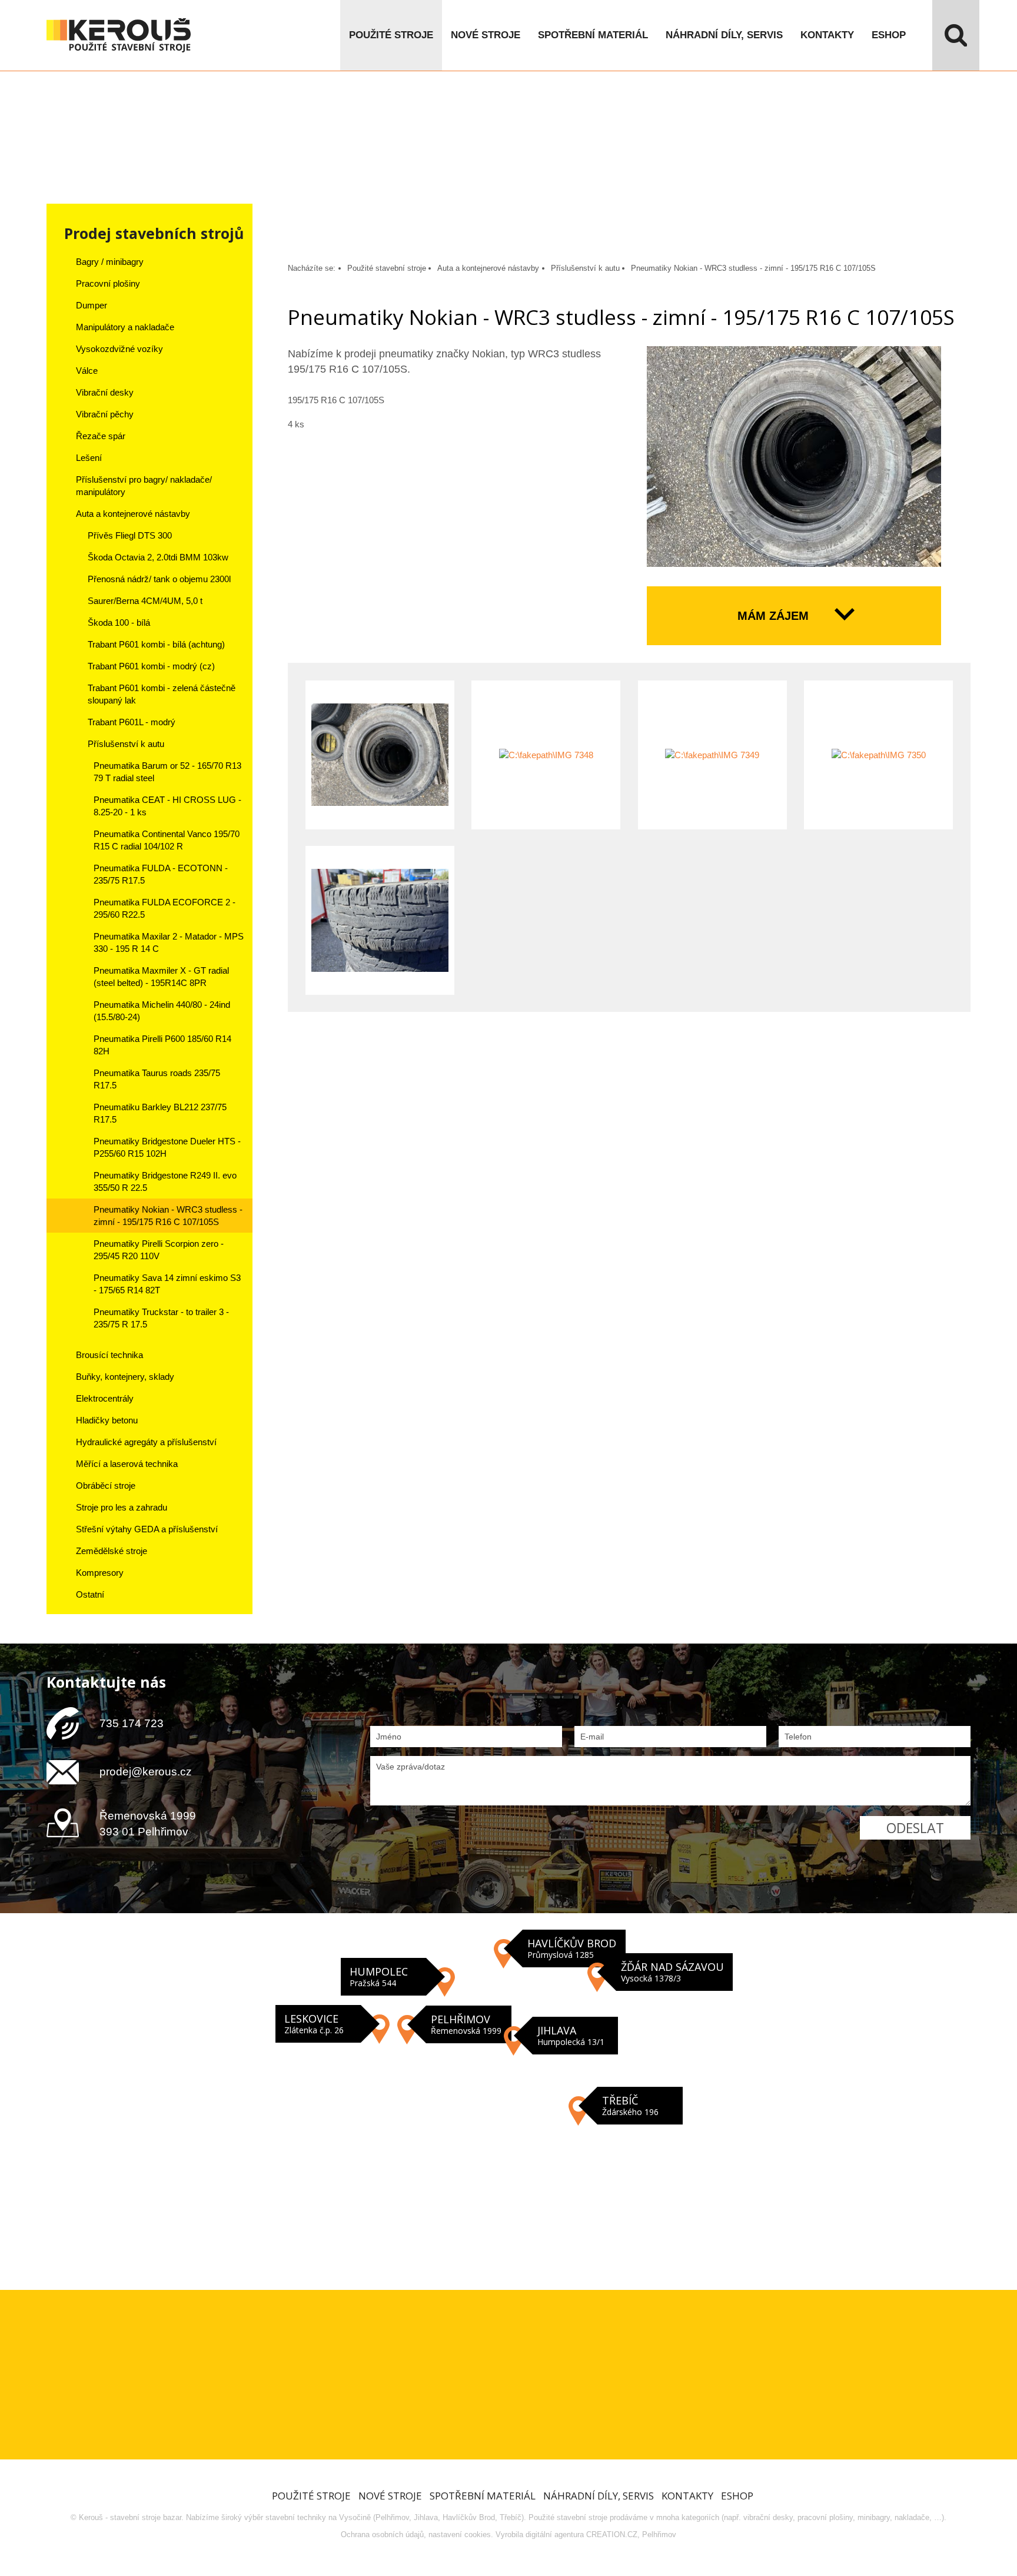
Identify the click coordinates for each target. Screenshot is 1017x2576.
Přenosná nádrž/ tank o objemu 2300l (159, 579)
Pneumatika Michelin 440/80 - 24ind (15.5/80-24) (162, 1011)
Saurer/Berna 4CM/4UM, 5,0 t (145, 601)
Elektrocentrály (105, 1398)
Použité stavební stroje (387, 268)
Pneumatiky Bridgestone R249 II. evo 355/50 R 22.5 (165, 1181)
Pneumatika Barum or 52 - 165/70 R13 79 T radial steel (167, 772)
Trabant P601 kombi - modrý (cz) (151, 666)
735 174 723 (132, 1723)
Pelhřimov (659, 2534)
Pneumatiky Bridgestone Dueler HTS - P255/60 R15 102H (167, 1147)
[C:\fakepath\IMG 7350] (878, 755)
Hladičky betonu (107, 1420)
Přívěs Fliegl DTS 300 (130, 535)
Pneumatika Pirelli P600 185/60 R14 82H (162, 1045)
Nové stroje (486, 35)
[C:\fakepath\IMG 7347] (380, 755)
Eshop (889, 35)
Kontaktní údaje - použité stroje (508, 2096)
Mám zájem (773, 616)
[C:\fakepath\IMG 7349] (712, 755)
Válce (87, 371)
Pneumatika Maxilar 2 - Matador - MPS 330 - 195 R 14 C (169, 942)
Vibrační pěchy (105, 414)
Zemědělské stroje (112, 1551)
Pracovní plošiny (108, 283)
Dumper (92, 305)
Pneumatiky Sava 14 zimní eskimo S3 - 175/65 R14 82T (167, 1284)
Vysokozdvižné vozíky (119, 349)
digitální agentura (555, 2534)
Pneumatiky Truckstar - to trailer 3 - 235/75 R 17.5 (161, 1318)
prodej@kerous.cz (146, 1772)
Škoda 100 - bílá (119, 623)
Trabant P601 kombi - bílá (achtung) (156, 644)
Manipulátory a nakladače (125, 327)
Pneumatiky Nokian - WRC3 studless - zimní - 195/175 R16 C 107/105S (168, 1216)
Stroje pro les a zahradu (122, 1507)
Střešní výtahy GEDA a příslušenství (147, 1529)
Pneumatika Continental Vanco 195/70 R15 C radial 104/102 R (167, 840)
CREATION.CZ (612, 2534)
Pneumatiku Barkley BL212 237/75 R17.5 (160, 1113)
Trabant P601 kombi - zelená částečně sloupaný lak (162, 694)
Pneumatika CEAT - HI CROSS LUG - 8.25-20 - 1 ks (167, 806)
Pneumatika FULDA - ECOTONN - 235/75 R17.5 (161, 874)
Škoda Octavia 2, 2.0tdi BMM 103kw (158, 557)
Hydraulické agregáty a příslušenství (146, 1442)
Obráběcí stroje (106, 1485)
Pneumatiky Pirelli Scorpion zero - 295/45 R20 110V (159, 1250)
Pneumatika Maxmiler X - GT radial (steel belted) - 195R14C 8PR (161, 977)
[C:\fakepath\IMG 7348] (546, 755)
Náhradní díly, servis (724, 35)
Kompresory (100, 1573)
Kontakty (827, 35)
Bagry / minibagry (110, 262)
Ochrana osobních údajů (382, 2534)
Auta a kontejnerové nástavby (133, 514)
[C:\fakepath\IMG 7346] (794, 457)
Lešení (89, 458)
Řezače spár (101, 436)
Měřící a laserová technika (127, 1464)
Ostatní (90, 1594)
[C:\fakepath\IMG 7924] (380, 920)
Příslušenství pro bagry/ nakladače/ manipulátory (144, 486)
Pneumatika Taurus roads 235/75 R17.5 (157, 1079)
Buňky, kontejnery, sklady (125, 1377)
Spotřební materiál (593, 35)
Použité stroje (391, 35)
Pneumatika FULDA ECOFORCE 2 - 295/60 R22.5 (164, 908)
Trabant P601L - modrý (132, 722)
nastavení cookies (460, 2534)
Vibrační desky (105, 392)
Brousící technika (109, 1355)
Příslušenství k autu (126, 744)
